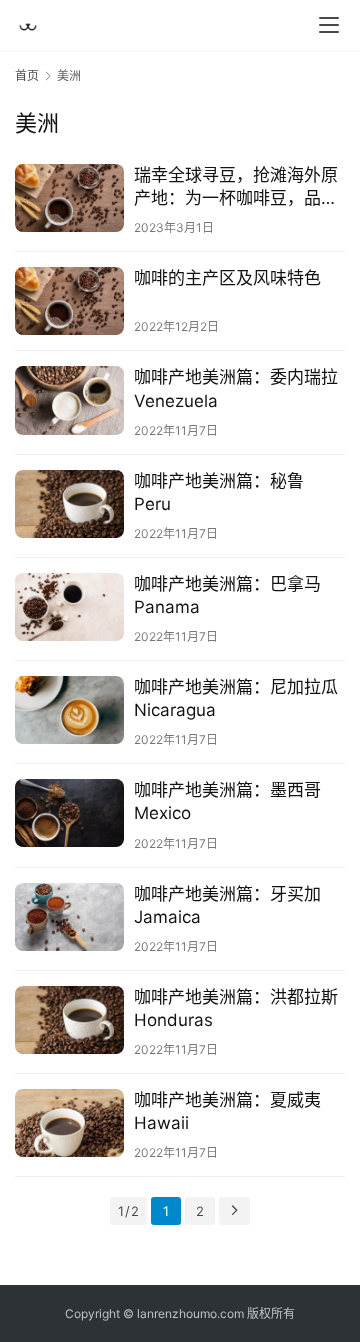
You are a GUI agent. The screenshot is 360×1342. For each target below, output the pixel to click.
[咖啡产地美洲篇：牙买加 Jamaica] (69, 917)
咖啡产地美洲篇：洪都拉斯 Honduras (236, 1008)
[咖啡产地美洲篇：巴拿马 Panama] (69, 607)
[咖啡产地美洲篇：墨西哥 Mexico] (69, 813)
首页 (27, 75)
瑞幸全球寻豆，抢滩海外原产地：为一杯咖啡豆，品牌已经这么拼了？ (236, 187)
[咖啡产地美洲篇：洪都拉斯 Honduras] (69, 1020)
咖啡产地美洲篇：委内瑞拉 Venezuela (236, 388)
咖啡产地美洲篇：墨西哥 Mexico (227, 801)
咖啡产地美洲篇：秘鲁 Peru (219, 492)
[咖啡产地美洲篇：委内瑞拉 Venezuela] (69, 400)
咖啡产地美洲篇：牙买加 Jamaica (227, 905)
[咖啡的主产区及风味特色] (69, 301)
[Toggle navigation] (329, 25)
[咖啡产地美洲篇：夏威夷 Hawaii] (69, 1123)
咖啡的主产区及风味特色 (227, 278)
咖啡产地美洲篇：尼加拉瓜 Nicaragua (236, 698)
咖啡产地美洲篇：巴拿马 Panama (227, 595)
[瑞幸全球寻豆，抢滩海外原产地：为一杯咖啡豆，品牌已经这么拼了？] (69, 198)
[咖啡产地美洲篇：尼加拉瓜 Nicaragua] (69, 710)
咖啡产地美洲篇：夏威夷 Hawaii (227, 1111)
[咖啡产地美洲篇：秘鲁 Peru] (69, 504)
